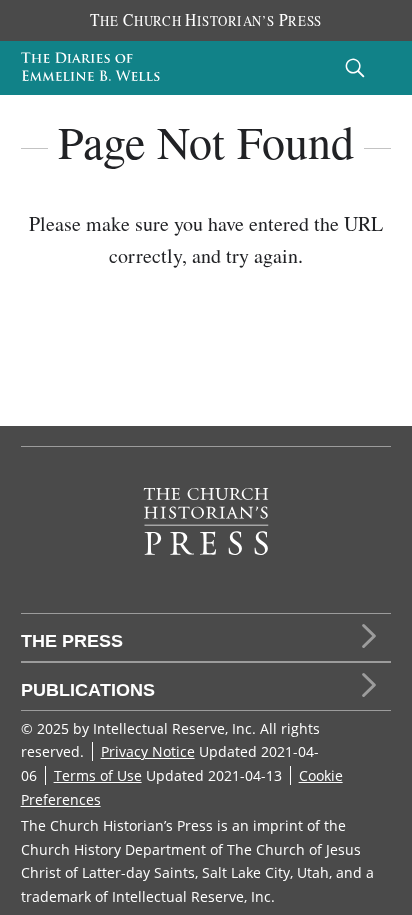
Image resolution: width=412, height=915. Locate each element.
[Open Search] (355, 67)
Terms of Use (98, 775)
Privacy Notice (148, 751)
